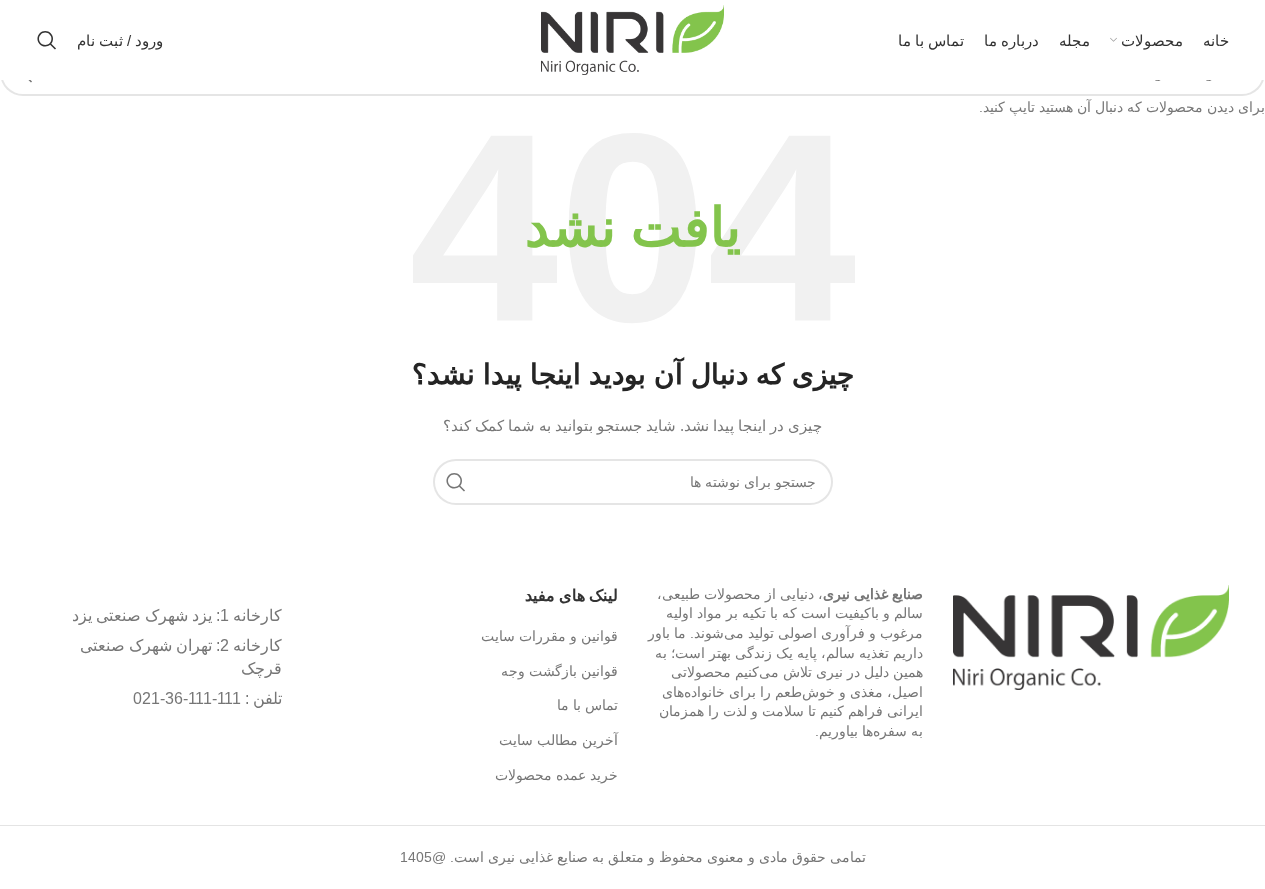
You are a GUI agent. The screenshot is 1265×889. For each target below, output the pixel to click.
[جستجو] (47, 40)
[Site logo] (632, 39)
